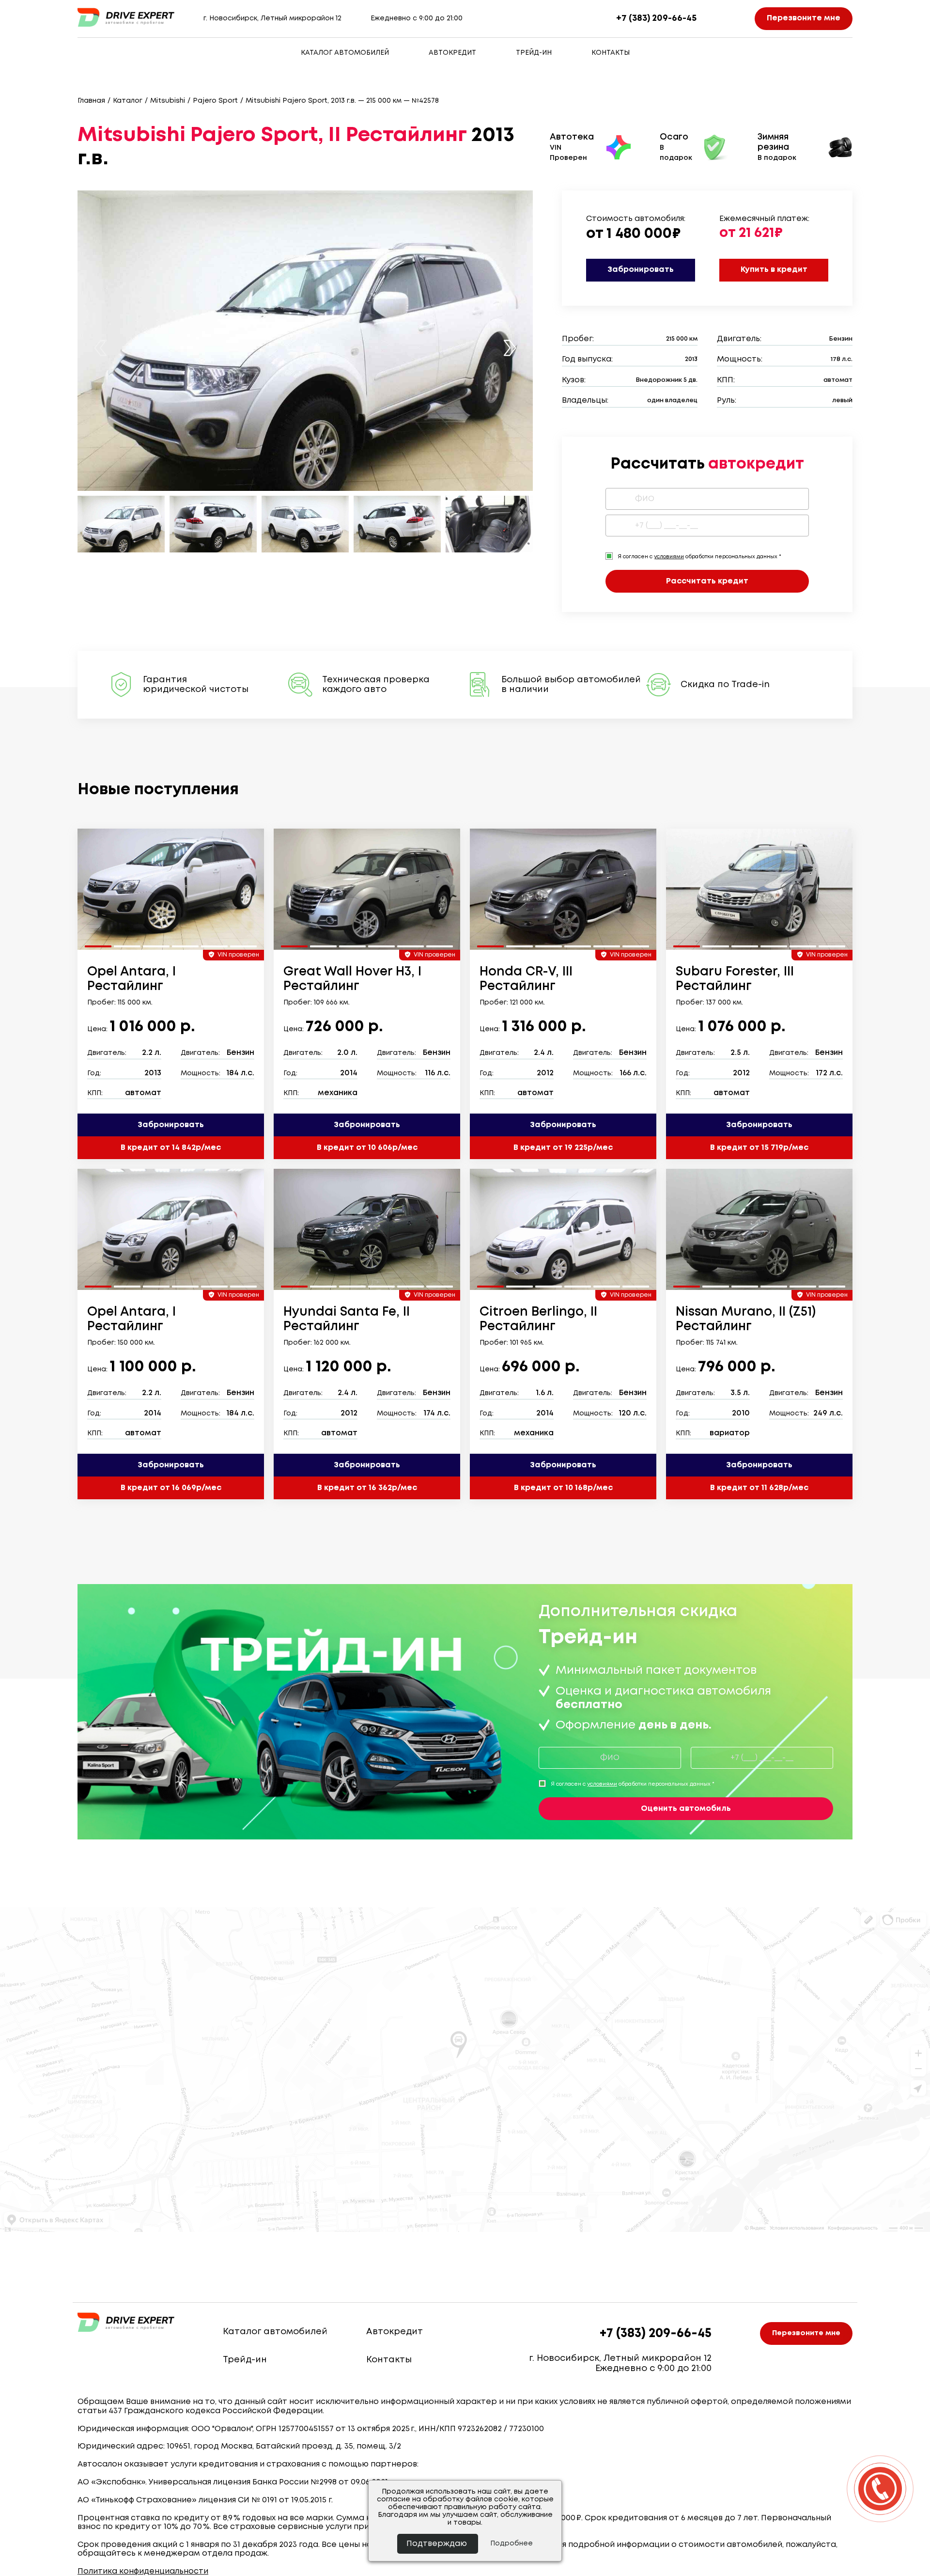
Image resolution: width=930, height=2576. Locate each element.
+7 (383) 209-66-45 (656, 18)
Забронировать (641, 270)
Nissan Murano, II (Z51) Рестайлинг (746, 1319)
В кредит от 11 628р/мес (759, 1488)
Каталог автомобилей (345, 53)
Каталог (128, 101)
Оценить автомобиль (686, 1809)
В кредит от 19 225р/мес (563, 1148)
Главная (91, 101)
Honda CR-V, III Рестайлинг (526, 979)
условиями (669, 557)
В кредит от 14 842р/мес (171, 1148)
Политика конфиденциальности (143, 2571)
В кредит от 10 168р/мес (563, 1488)
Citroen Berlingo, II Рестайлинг (538, 1319)
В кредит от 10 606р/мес (367, 1148)
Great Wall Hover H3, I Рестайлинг (352, 979)
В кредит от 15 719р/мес (759, 1148)
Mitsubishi (168, 101)
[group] (171, 889)
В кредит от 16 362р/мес (367, 1488)
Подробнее (511, 2544)
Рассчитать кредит (707, 581)
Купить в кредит (774, 270)
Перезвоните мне (804, 18)
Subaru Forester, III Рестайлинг (735, 979)
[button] (510, 348)
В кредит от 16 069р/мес (171, 1488)
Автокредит (452, 53)
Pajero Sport (215, 101)
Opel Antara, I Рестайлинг (132, 979)
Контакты (611, 53)
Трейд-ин (534, 53)
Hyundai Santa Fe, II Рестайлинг (347, 1319)
